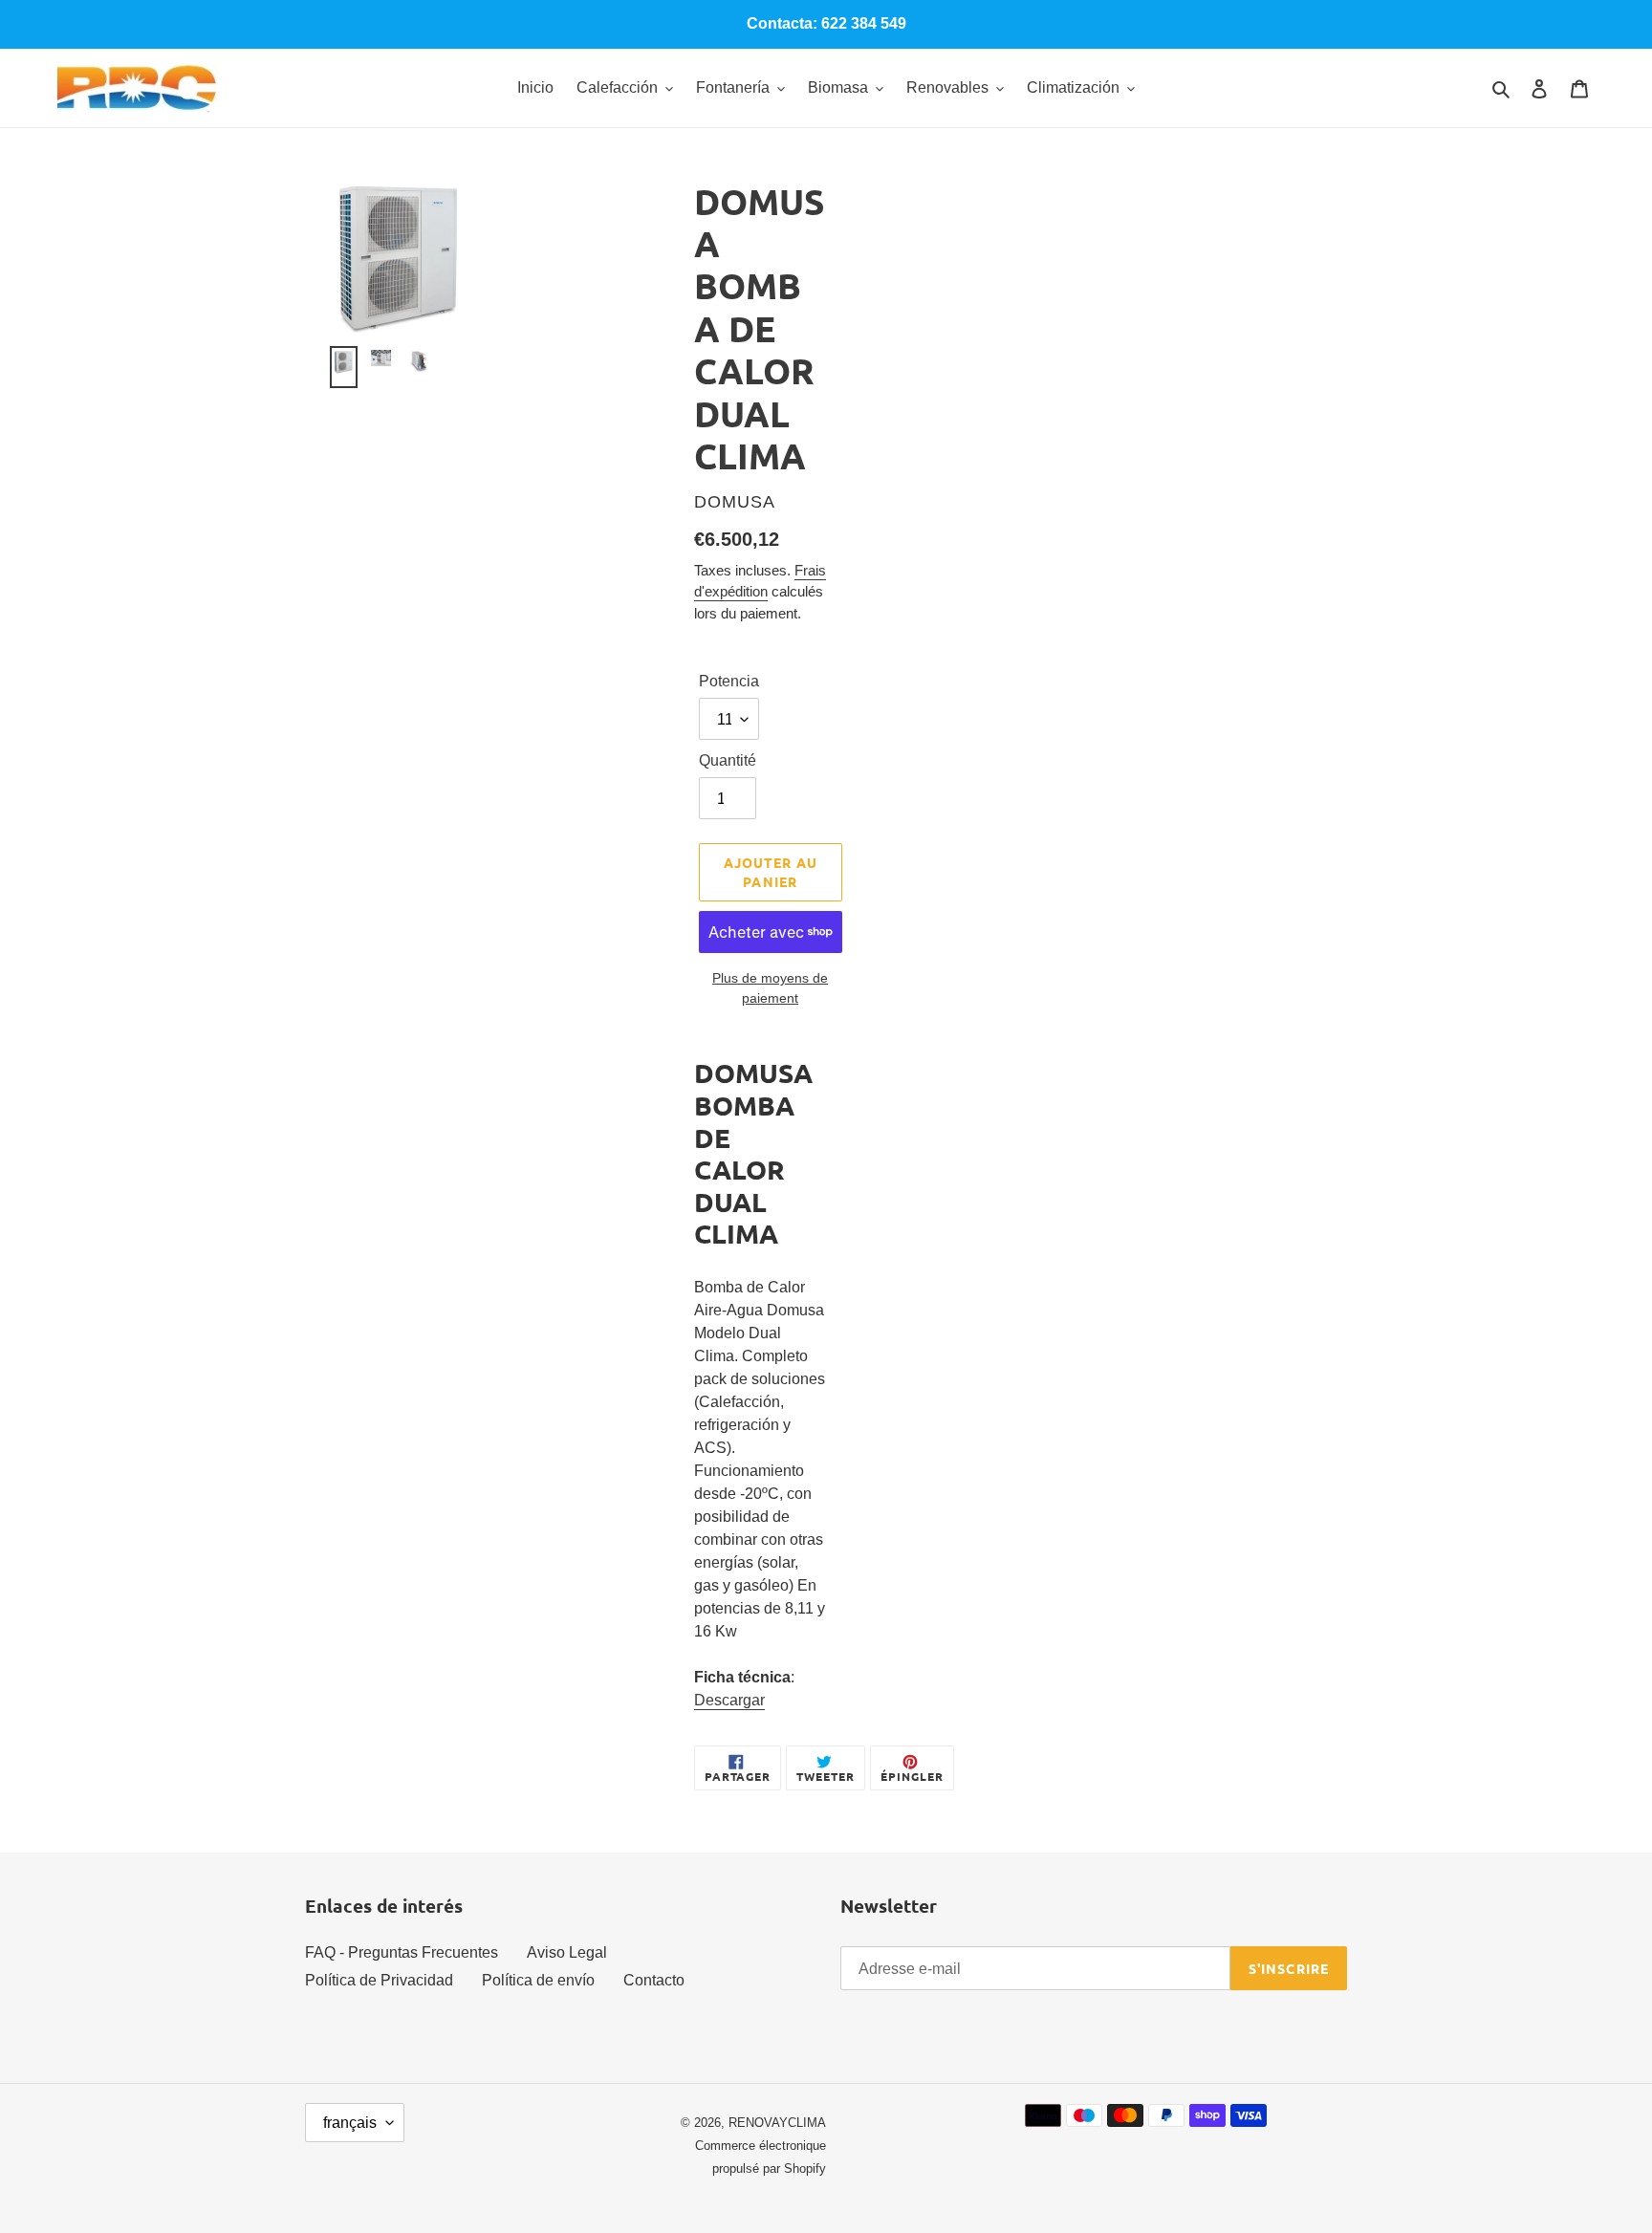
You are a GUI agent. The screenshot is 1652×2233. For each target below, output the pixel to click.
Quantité (728, 760)
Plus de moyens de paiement (770, 988)
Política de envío (538, 1980)
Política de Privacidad (379, 1980)
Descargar (729, 1700)
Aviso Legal (567, 1952)
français (350, 2123)
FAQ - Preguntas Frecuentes (402, 1952)
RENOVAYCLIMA (777, 2123)
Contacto (654, 1980)
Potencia (729, 681)
